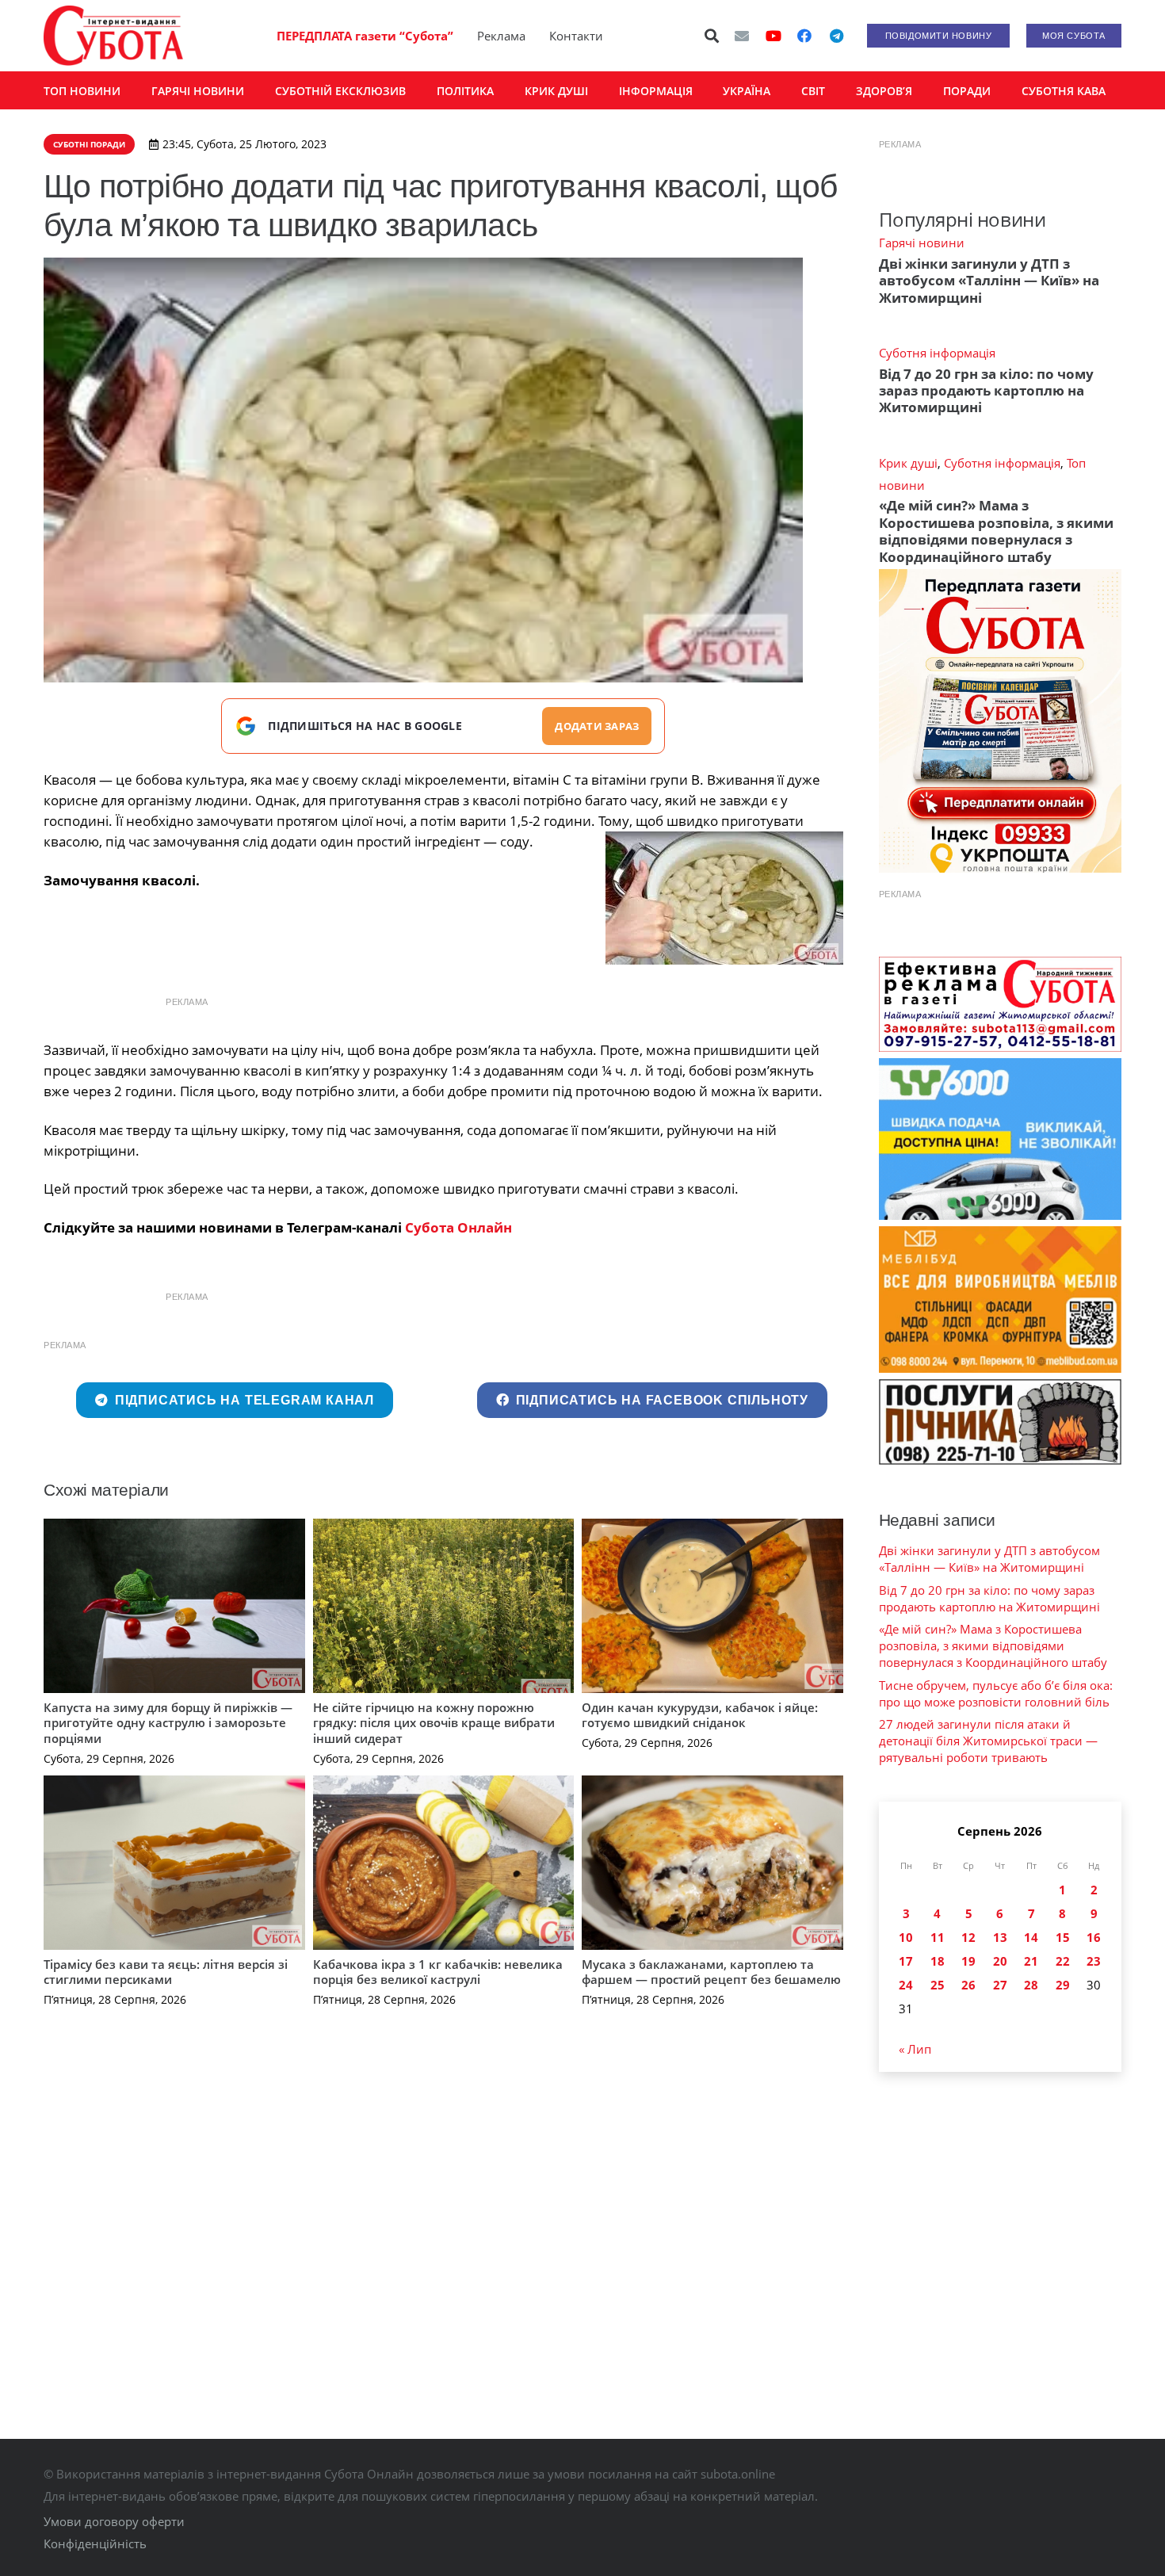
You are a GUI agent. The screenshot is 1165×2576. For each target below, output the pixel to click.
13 (1000, 1937)
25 (938, 1985)
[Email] (742, 36)
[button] (712, 36)
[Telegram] (836, 36)
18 (938, 1961)
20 (1000, 1961)
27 (1000, 1985)
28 (1031, 1985)
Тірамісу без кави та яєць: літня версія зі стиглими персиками (166, 1972)
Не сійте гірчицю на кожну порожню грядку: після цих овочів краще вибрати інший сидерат (434, 1723)
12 (968, 1937)
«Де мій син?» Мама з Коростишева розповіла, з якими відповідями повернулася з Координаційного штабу (996, 531)
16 (1094, 1937)
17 (906, 1961)
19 (968, 1961)
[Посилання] (113, 36)
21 (1031, 1961)
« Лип (915, 2049)
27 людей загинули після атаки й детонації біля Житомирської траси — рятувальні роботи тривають (988, 1741)
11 (938, 1937)
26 (968, 1985)
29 (1063, 1985)
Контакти (576, 36)
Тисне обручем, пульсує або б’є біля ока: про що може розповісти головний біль (996, 1693)
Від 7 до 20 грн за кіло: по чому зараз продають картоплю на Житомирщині (986, 391)
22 (1063, 1961)
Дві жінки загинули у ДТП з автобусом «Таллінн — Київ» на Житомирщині (989, 281)
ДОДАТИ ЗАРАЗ (597, 726)
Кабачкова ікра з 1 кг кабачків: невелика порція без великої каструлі (438, 1972)
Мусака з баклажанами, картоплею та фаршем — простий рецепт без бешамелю (711, 1972)
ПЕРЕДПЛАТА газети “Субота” (365, 36)
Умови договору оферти (114, 2521)
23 (1094, 1961)
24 (906, 1985)
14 (1031, 1937)
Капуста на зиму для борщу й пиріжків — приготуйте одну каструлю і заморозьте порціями (168, 1723)
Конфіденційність (95, 2544)
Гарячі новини (922, 243)
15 (1063, 1937)
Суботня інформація (937, 353)
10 (906, 1937)
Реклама (501, 36)
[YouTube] (773, 36)
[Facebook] (804, 36)
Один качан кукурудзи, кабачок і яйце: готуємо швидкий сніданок (700, 1715)
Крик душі (908, 463)
